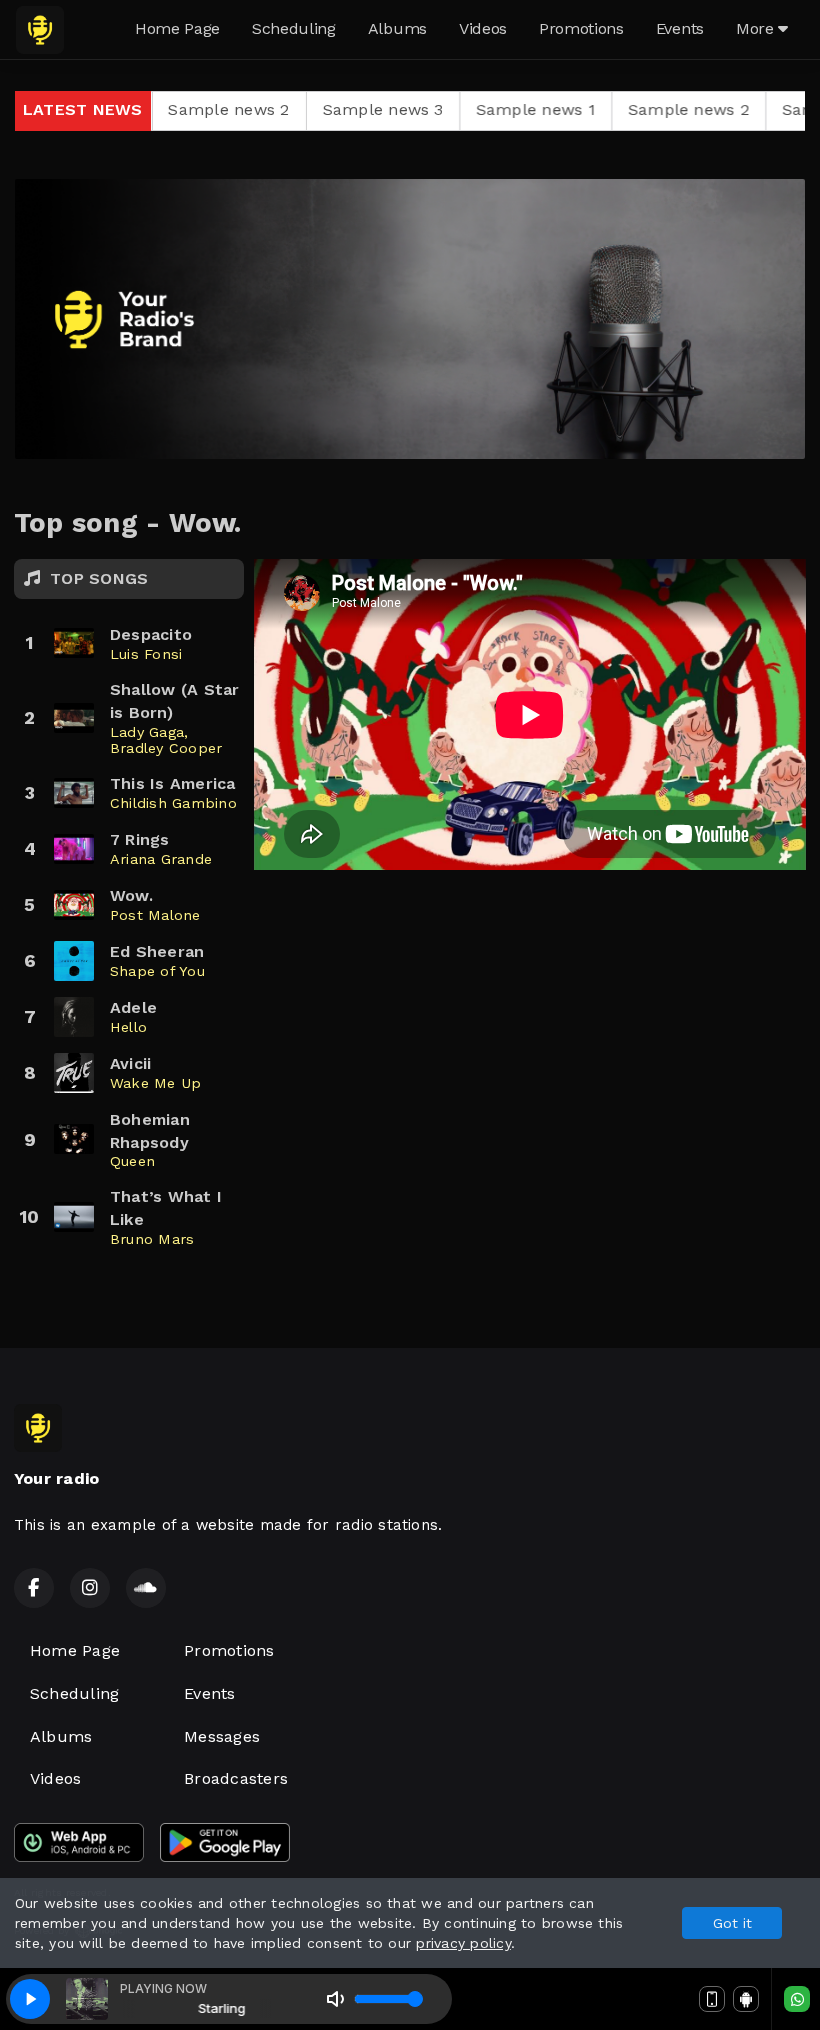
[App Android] (746, 1999)
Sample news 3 (296, 109)
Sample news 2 (601, 109)
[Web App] (712, 1999)
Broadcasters (236, 1778)
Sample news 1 (448, 109)
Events (680, 28)
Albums (397, 28)
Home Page (177, 28)
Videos (483, 28)
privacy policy (463, 1943)
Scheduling (294, 28)
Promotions (581, 28)
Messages (222, 1736)
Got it (732, 1923)
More (757, 28)
